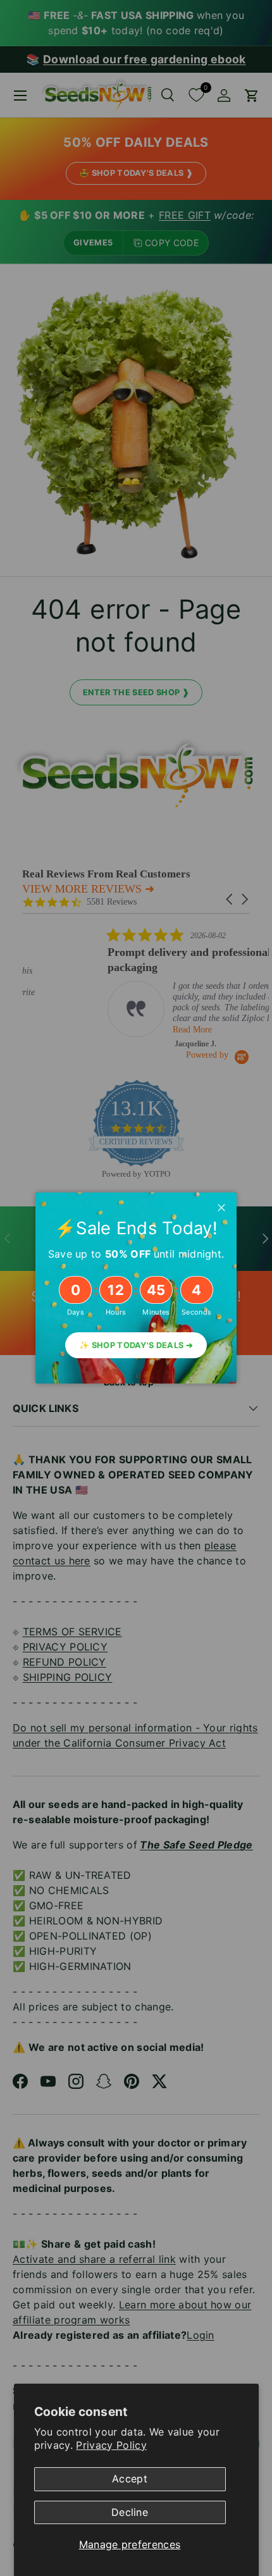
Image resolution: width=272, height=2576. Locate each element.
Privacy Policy (111, 2445)
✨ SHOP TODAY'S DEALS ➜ (136, 1345)
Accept (130, 2479)
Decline (130, 2512)
